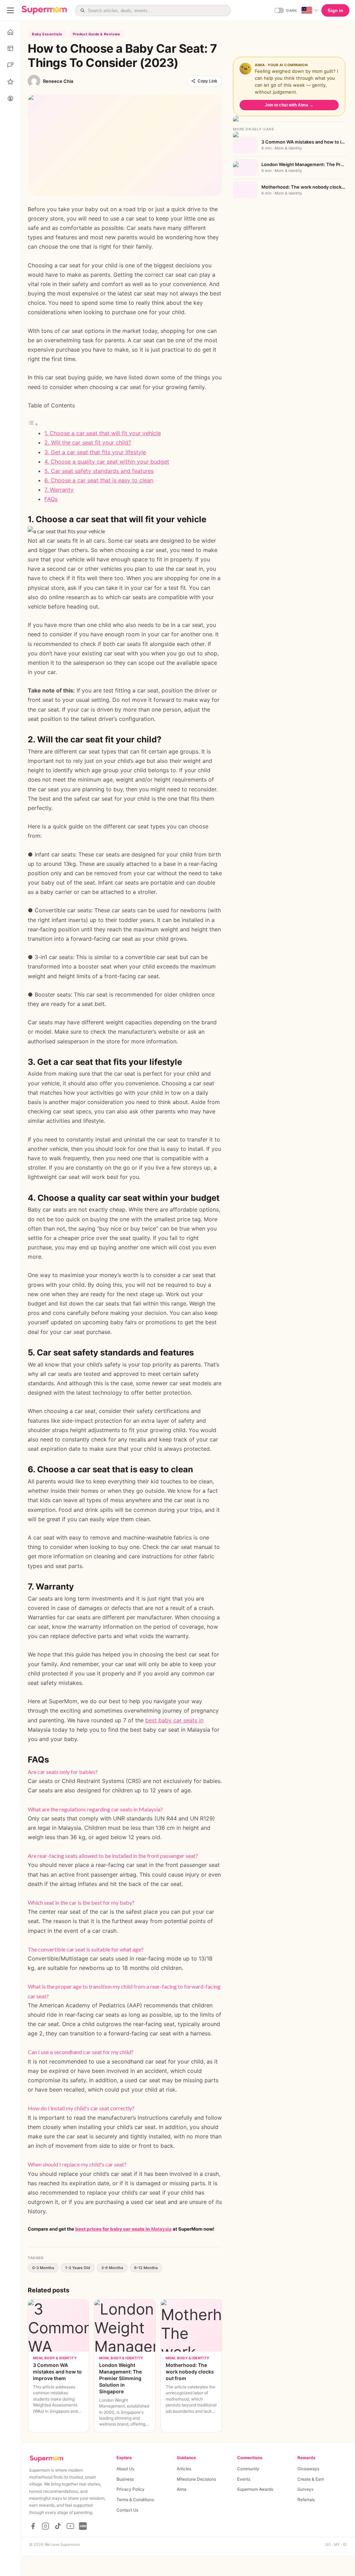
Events (244, 2479)
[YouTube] (70, 2526)
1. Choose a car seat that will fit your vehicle (103, 433)
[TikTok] (58, 2526)
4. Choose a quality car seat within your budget (107, 462)
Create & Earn (311, 2479)
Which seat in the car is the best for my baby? (81, 1902)
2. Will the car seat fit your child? (88, 442)
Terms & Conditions (135, 2500)
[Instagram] (45, 2526)
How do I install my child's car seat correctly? (81, 2108)
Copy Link (207, 81)
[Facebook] (33, 2526)
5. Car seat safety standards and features (99, 471)
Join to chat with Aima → (289, 105)
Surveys (305, 2489)
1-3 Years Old (78, 2268)
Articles (184, 2469)
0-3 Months (43, 2268)
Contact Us (127, 2510)
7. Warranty (59, 490)
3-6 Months (112, 2268)
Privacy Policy (131, 2489)
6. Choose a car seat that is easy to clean (99, 480)
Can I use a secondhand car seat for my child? (81, 2052)
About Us (125, 2469)
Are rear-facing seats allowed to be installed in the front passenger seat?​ (113, 1856)
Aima (182, 2489)
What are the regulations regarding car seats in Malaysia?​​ (95, 1809)
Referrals (306, 2500)
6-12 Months (146, 2268)
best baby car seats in (174, 1720)
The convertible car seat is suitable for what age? (86, 1949)
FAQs (51, 499)
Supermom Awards (255, 2489)
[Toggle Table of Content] (33, 424)
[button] (125, 1772)
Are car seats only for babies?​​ (63, 1772)
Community (248, 2469)
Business (125, 2479)
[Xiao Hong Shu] (83, 2526)
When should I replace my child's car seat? (77, 2164)
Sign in (335, 11)
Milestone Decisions (196, 2479)
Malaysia (123, 2229)
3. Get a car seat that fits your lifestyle (95, 452)
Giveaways (308, 2469)
